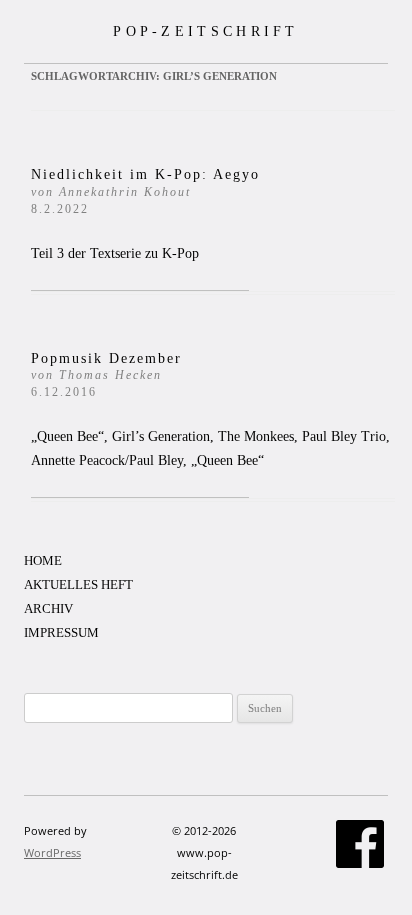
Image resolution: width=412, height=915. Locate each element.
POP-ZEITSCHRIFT (206, 31)
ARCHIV (48, 608)
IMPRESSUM (61, 632)
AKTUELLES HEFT (78, 584)
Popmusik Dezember (106, 375)
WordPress (52, 852)
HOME (43, 560)
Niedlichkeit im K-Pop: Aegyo (145, 191)
